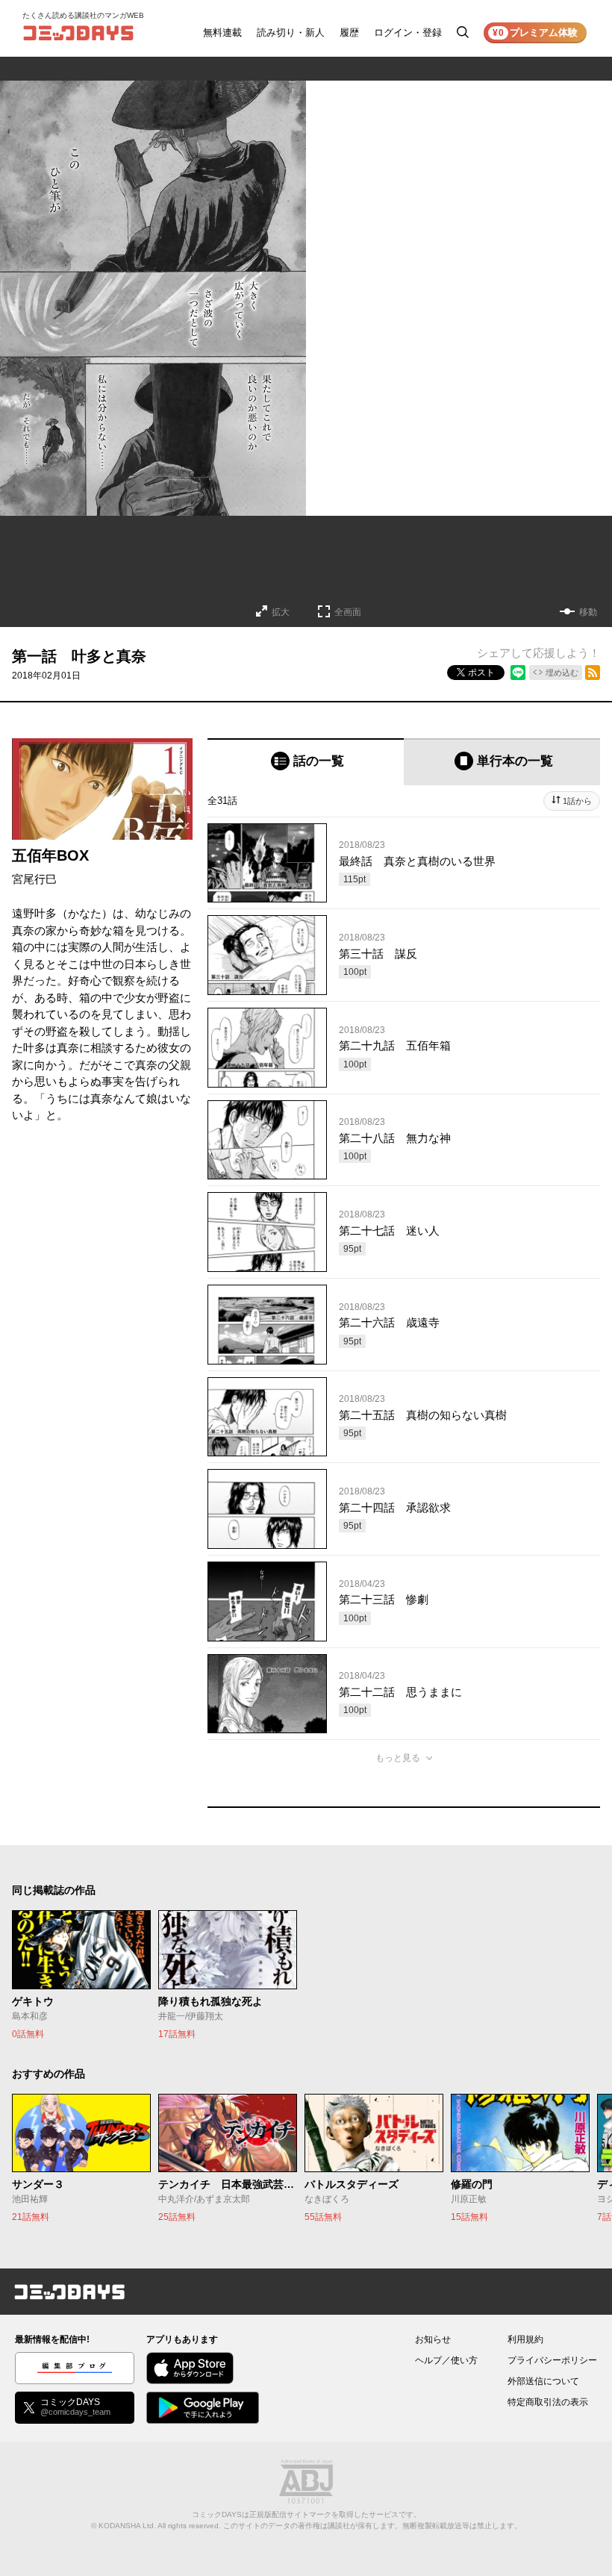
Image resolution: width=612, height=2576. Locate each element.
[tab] (306, 762)
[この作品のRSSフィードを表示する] (593, 673)
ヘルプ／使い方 (446, 2360)
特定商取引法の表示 (548, 2402)
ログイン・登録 (408, 32)
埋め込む (562, 673)
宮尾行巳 (34, 879)
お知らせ (433, 2339)
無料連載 (222, 32)
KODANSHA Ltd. (127, 2526)
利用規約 (525, 2339)
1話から (577, 801)
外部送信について (543, 2381)
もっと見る (398, 1758)
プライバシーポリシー (552, 2360)
